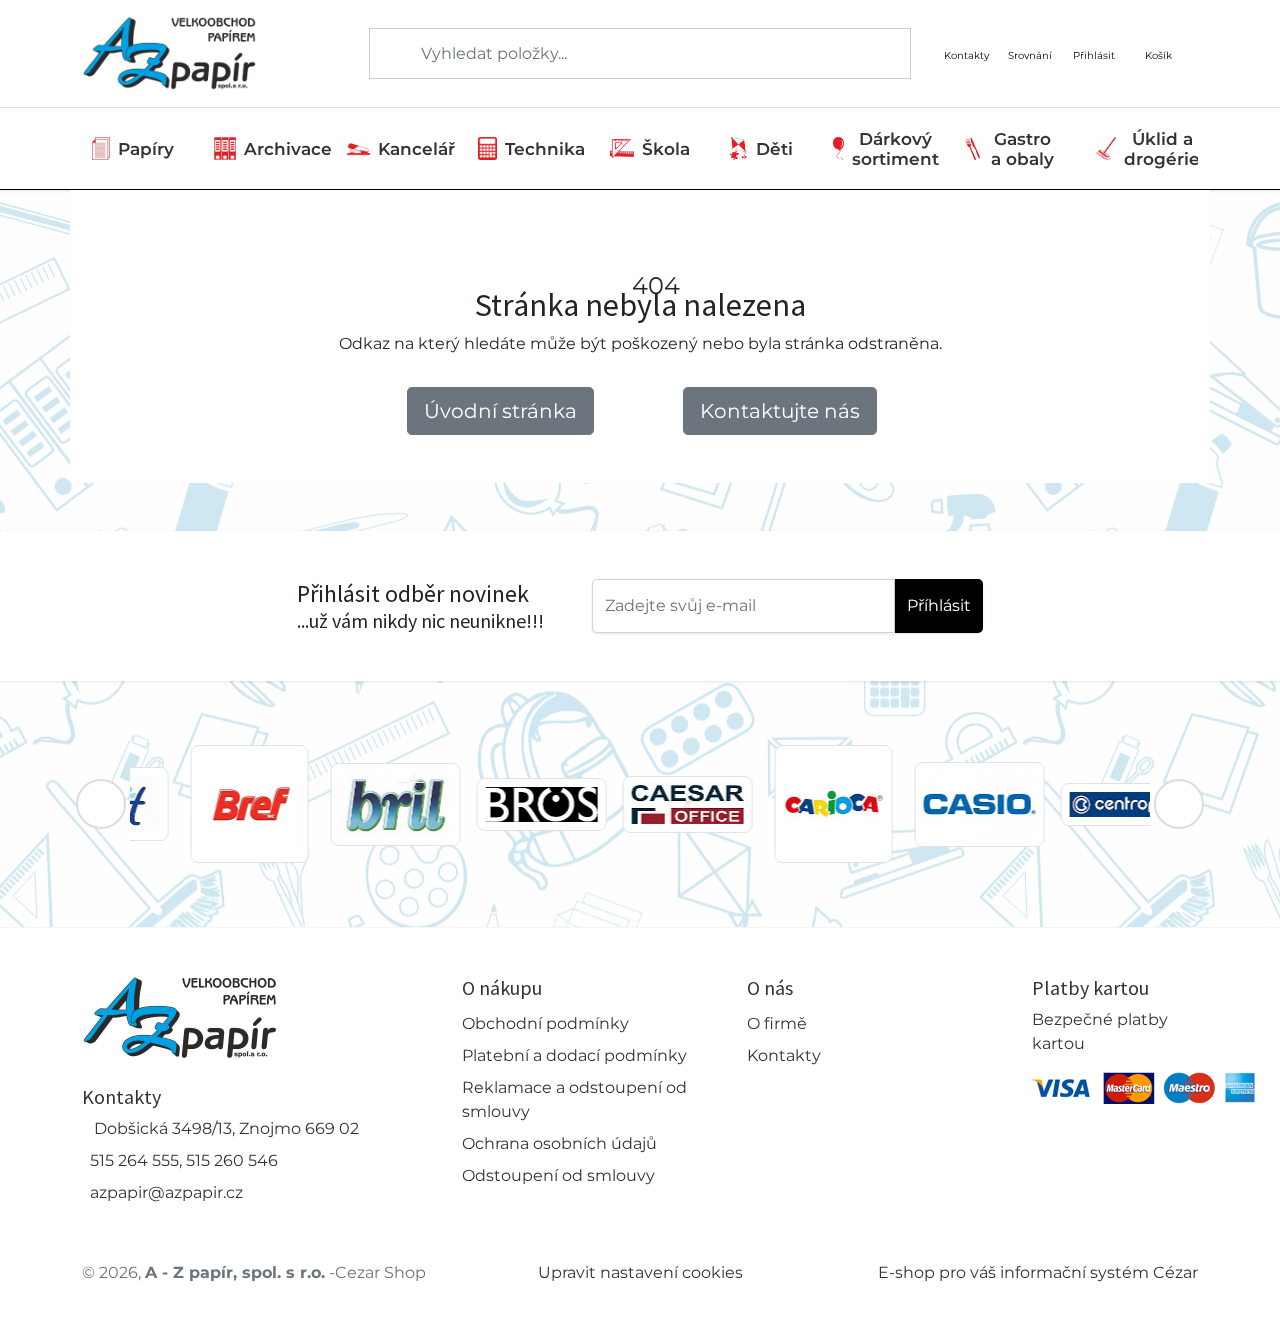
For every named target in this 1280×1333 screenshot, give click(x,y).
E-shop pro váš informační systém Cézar (1038, 1272)
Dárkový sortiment (895, 149)
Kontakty (784, 1055)
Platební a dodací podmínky (574, 1055)
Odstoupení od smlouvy (558, 1175)
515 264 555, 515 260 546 (184, 1160)
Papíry (146, 149)
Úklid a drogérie (1162, 149)
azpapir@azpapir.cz (166, 1192)
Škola (666, 149)
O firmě (777, 1023)
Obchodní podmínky (545, 1023)
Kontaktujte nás (780, 411)
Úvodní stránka (500, 411)
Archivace (288, 149)
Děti (774, 149)
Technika (545, 149)
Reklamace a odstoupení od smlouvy (574, 1099)
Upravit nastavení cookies (640, 1272)
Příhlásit (939, 605)
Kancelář (416, 149)
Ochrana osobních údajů (559, 1143)
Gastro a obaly (1022, 149)
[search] (386, 54)
